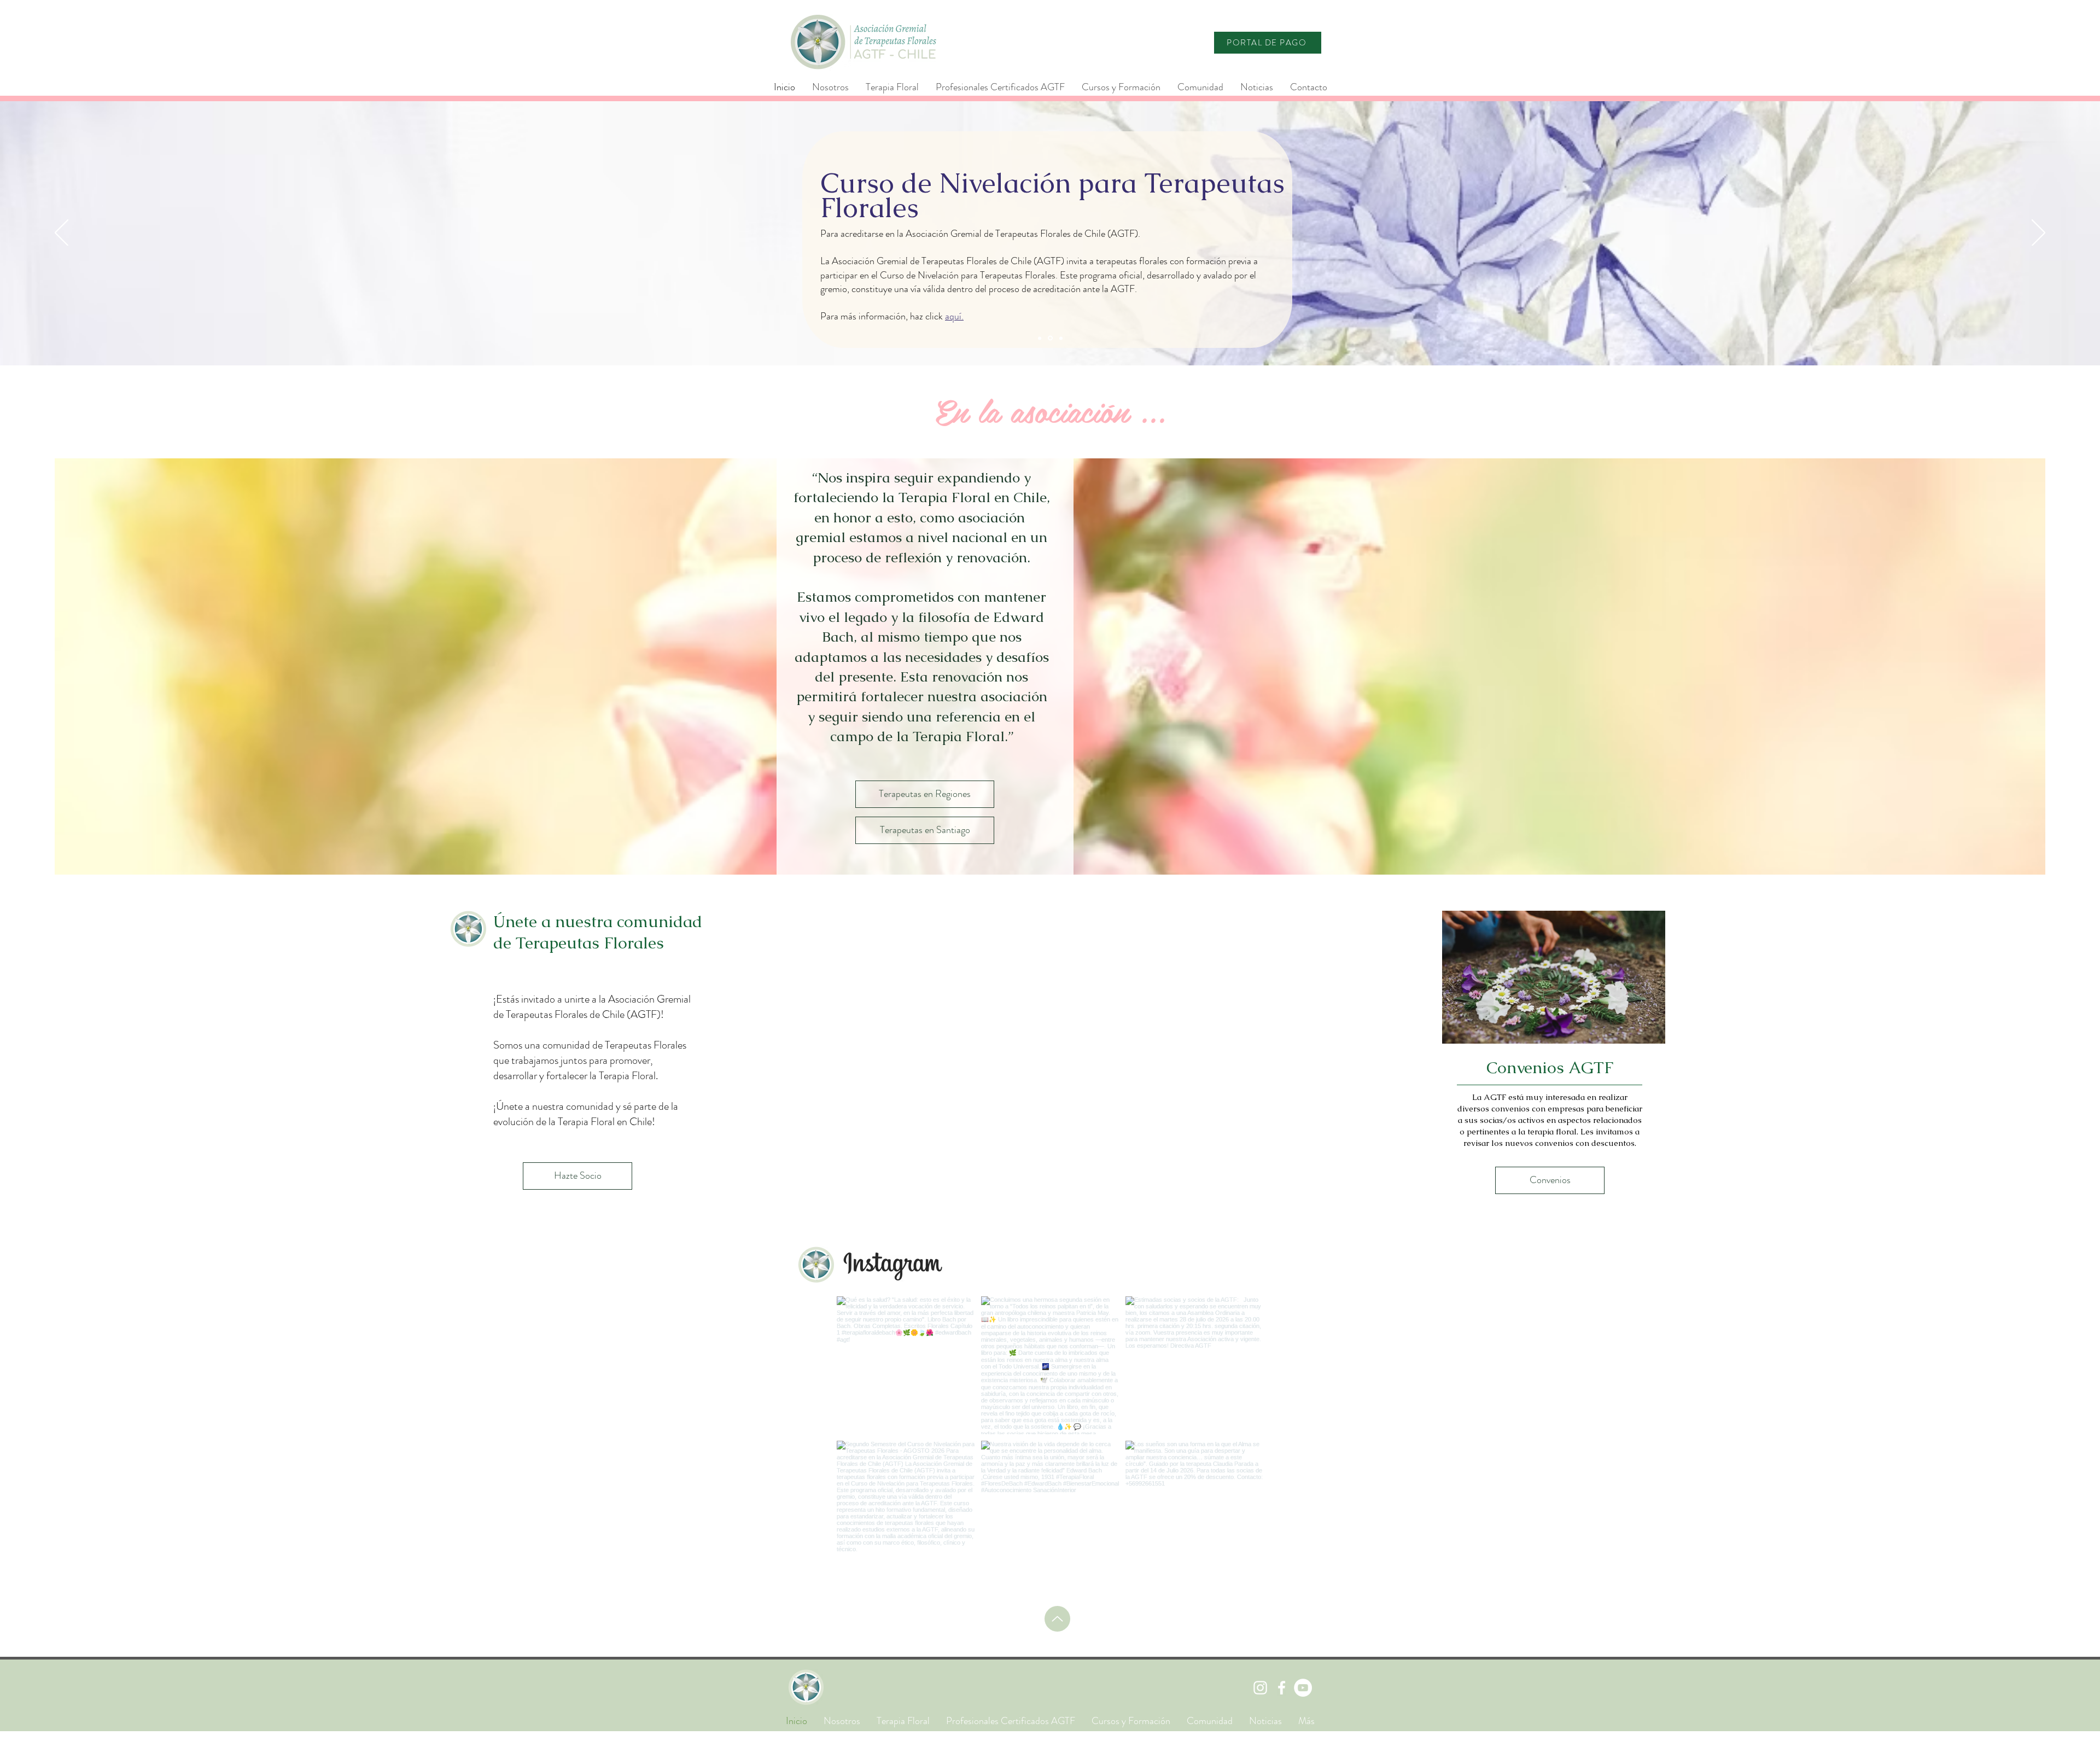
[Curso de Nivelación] (1050, 338)
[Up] (1057, 1619)
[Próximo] (2038, 234)
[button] (1000, 87)
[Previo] (62, 234)
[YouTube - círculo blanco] (1303, 1688)
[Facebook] (1282, 1688)
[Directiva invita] (1061, 338)
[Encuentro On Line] (1040, 338)
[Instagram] (1260, 1688)
